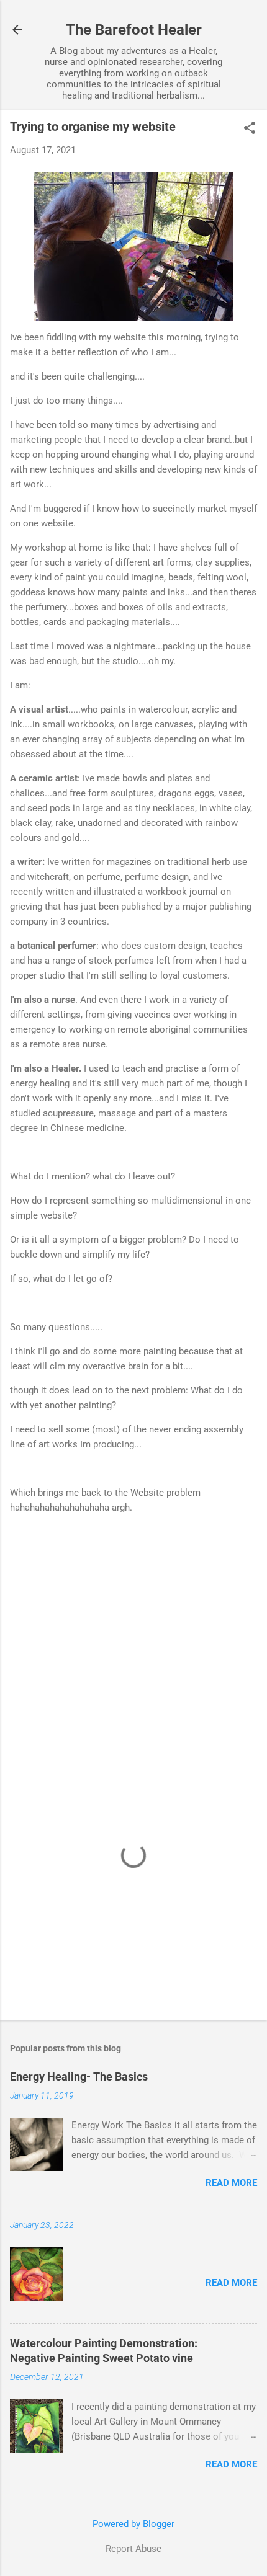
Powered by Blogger (133, 2524)
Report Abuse (133, 2549)
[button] (250, 129)
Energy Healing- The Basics (79, 2076)
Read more (231, 2183)
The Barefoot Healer (134, 30)
